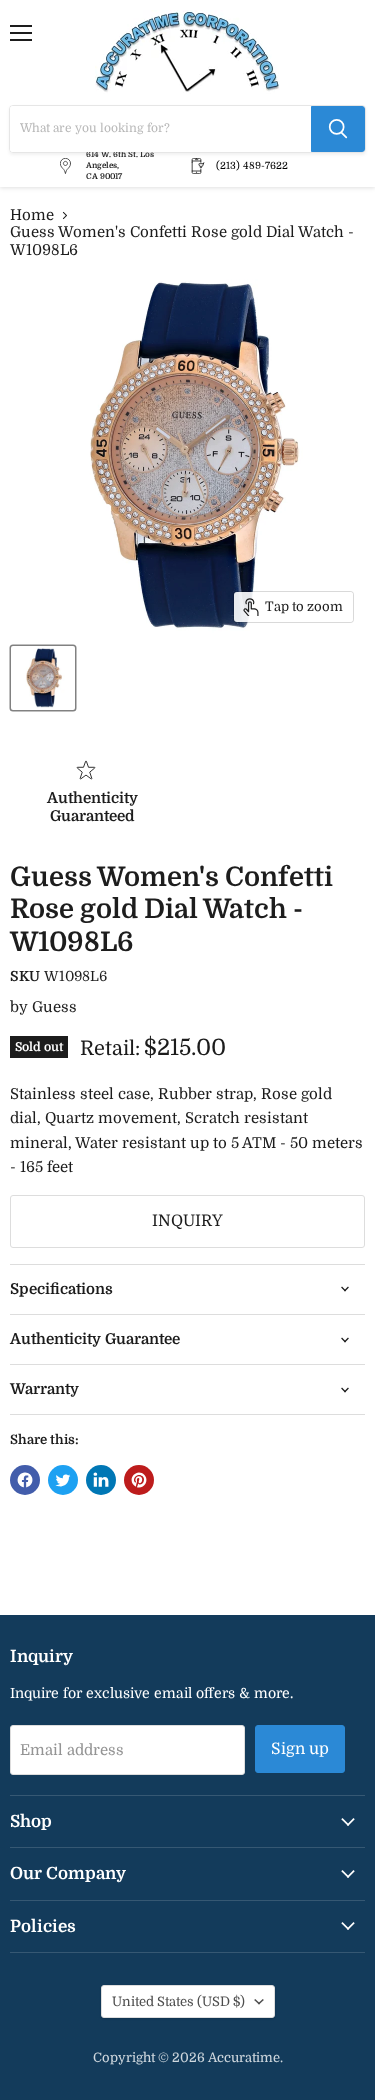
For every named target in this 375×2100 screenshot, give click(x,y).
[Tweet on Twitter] (63, 1480)
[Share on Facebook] (25, 1480)
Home (32, 215)
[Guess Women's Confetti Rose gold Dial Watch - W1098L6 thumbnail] (43, 678)
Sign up (300, 1749)
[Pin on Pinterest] (139, 1480)
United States (178, 2001)
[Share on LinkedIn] (101, 1480)
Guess (54, 1007)
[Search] (338, 129)
